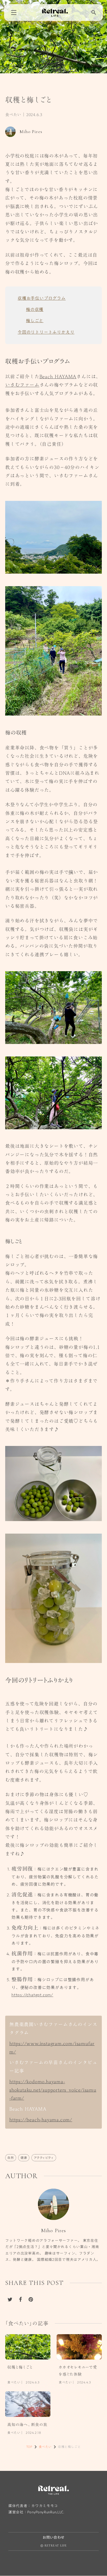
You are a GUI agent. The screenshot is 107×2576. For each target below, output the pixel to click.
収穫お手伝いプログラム (42, 298)
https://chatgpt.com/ (32, 1995)
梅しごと (35, 321)
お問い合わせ (53, 2538)
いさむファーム (22, 385)
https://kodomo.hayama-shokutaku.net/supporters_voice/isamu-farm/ (53, 2090)
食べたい (13, 115)
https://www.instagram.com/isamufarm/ (52, 2047)
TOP (29, 2447)
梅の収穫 (35, 309)
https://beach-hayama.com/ (41, 2119)
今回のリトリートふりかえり (46, 332)
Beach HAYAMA (58, 376)
